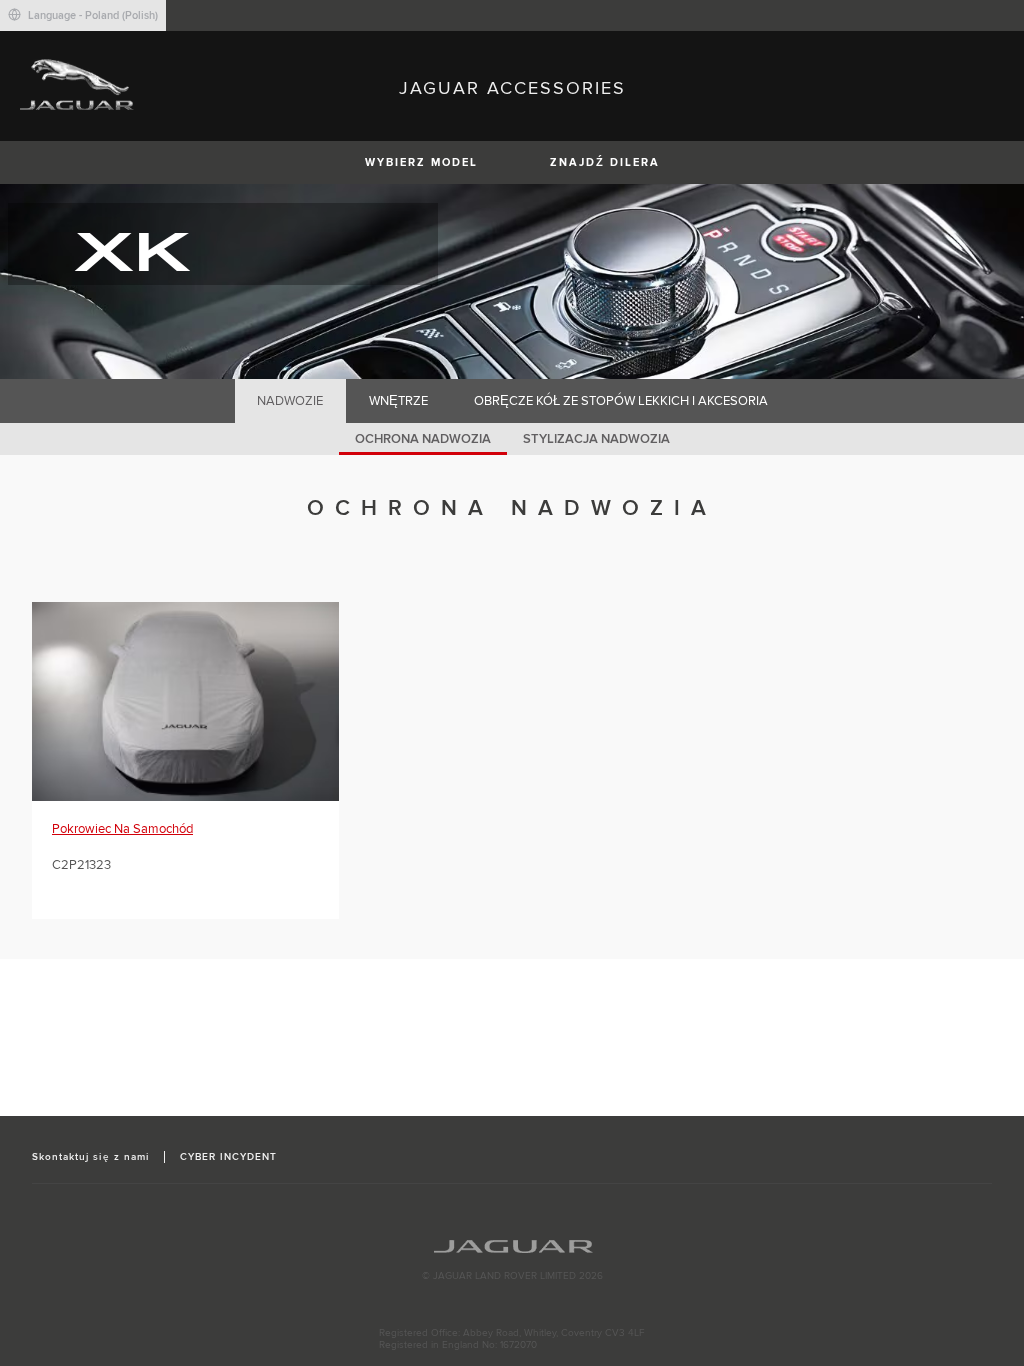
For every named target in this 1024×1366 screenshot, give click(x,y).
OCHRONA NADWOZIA (423, 439)
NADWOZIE (290, 401)
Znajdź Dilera (605, 162)
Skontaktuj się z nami (90, 1157)
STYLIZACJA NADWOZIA (596, 439)
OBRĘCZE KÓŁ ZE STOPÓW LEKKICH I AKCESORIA (621, 401)
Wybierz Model (421, 162)
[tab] (290, 401)
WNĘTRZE (398, 401)
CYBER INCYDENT (229, 1157)
